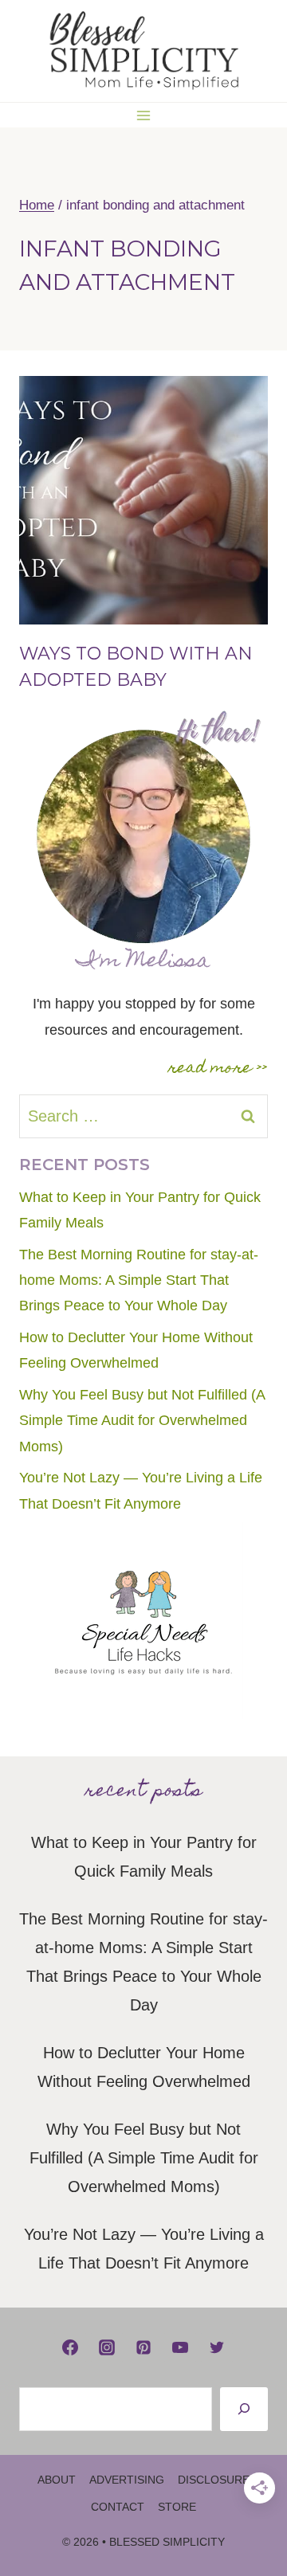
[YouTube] (180, 2347)
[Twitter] (217, 2347)
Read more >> (218, 1069)
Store (177, 2507)
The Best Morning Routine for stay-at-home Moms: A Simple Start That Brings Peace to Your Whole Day (139, 1280)
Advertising (127, 2480)
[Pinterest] (143, 2347)
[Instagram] (107, 2347)
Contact (118, 2507)
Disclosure (214, 2480)
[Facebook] (70, 2347)
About (57, 2480)
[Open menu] (144, 115)
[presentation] (143, 500)
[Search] (244, 2409)
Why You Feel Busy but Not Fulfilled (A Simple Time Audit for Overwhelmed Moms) (142, 1421)
